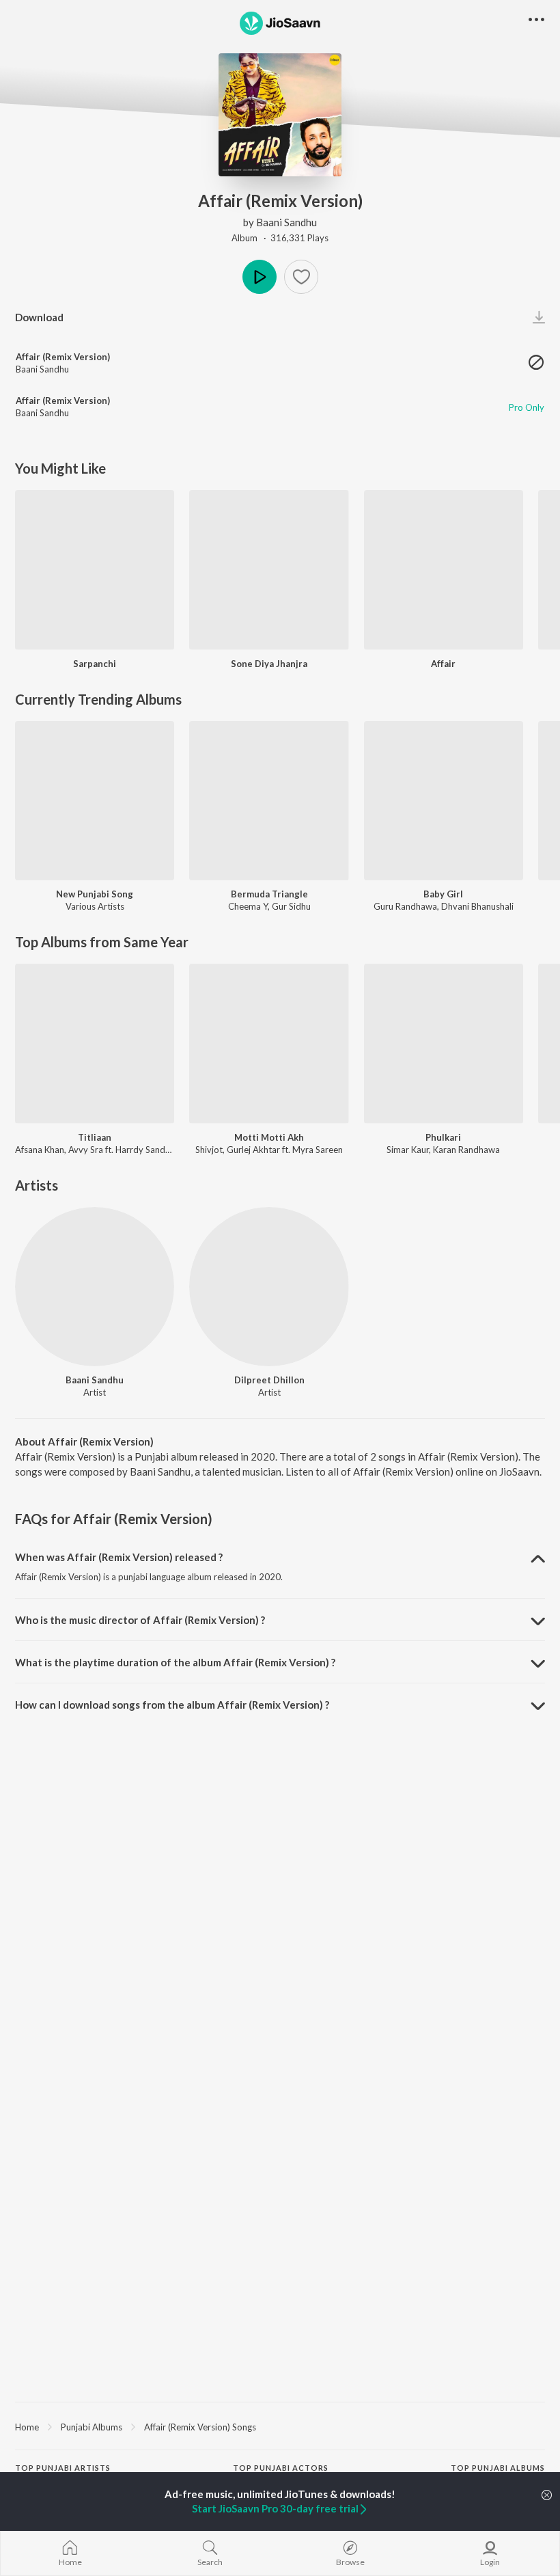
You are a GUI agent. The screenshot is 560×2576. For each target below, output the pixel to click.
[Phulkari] (444, 1043)
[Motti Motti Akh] (269, 1043)
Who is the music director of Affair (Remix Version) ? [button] (140, 1620)
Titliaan (95, 1137)
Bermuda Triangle (269, 894)
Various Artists (95, 906)
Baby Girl (443, 894)
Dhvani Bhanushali (477, 906)
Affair (443, 664)
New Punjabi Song (95, 894)
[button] (301, 277)
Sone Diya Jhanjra (269, 664)
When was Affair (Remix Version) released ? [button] (119, 1557)
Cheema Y (248, 906)
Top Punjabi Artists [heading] (63, 2468)
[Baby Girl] (444, 801)
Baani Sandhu (286, 222)
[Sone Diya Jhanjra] (269, 570)
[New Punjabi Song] (95, 801)
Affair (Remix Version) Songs (200, 2427)
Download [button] (39, 317)
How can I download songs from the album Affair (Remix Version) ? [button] (172, 1705)
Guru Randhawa (405, 906)
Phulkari (443, 1137)
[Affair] (444, 570)
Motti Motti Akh (269, 1137)
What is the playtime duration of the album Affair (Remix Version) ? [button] (175, 1662)
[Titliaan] (95, 1043)
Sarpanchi (95, 664)
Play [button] (260, 277)
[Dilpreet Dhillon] (269, 1287)
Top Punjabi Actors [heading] (281, 2468)
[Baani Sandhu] (95, 1287)
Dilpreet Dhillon (269, 1380)
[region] (280, 2426)
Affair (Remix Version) (63, 357)
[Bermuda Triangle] (269, 801)
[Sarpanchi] (95, 570)
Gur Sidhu (291, 906)
